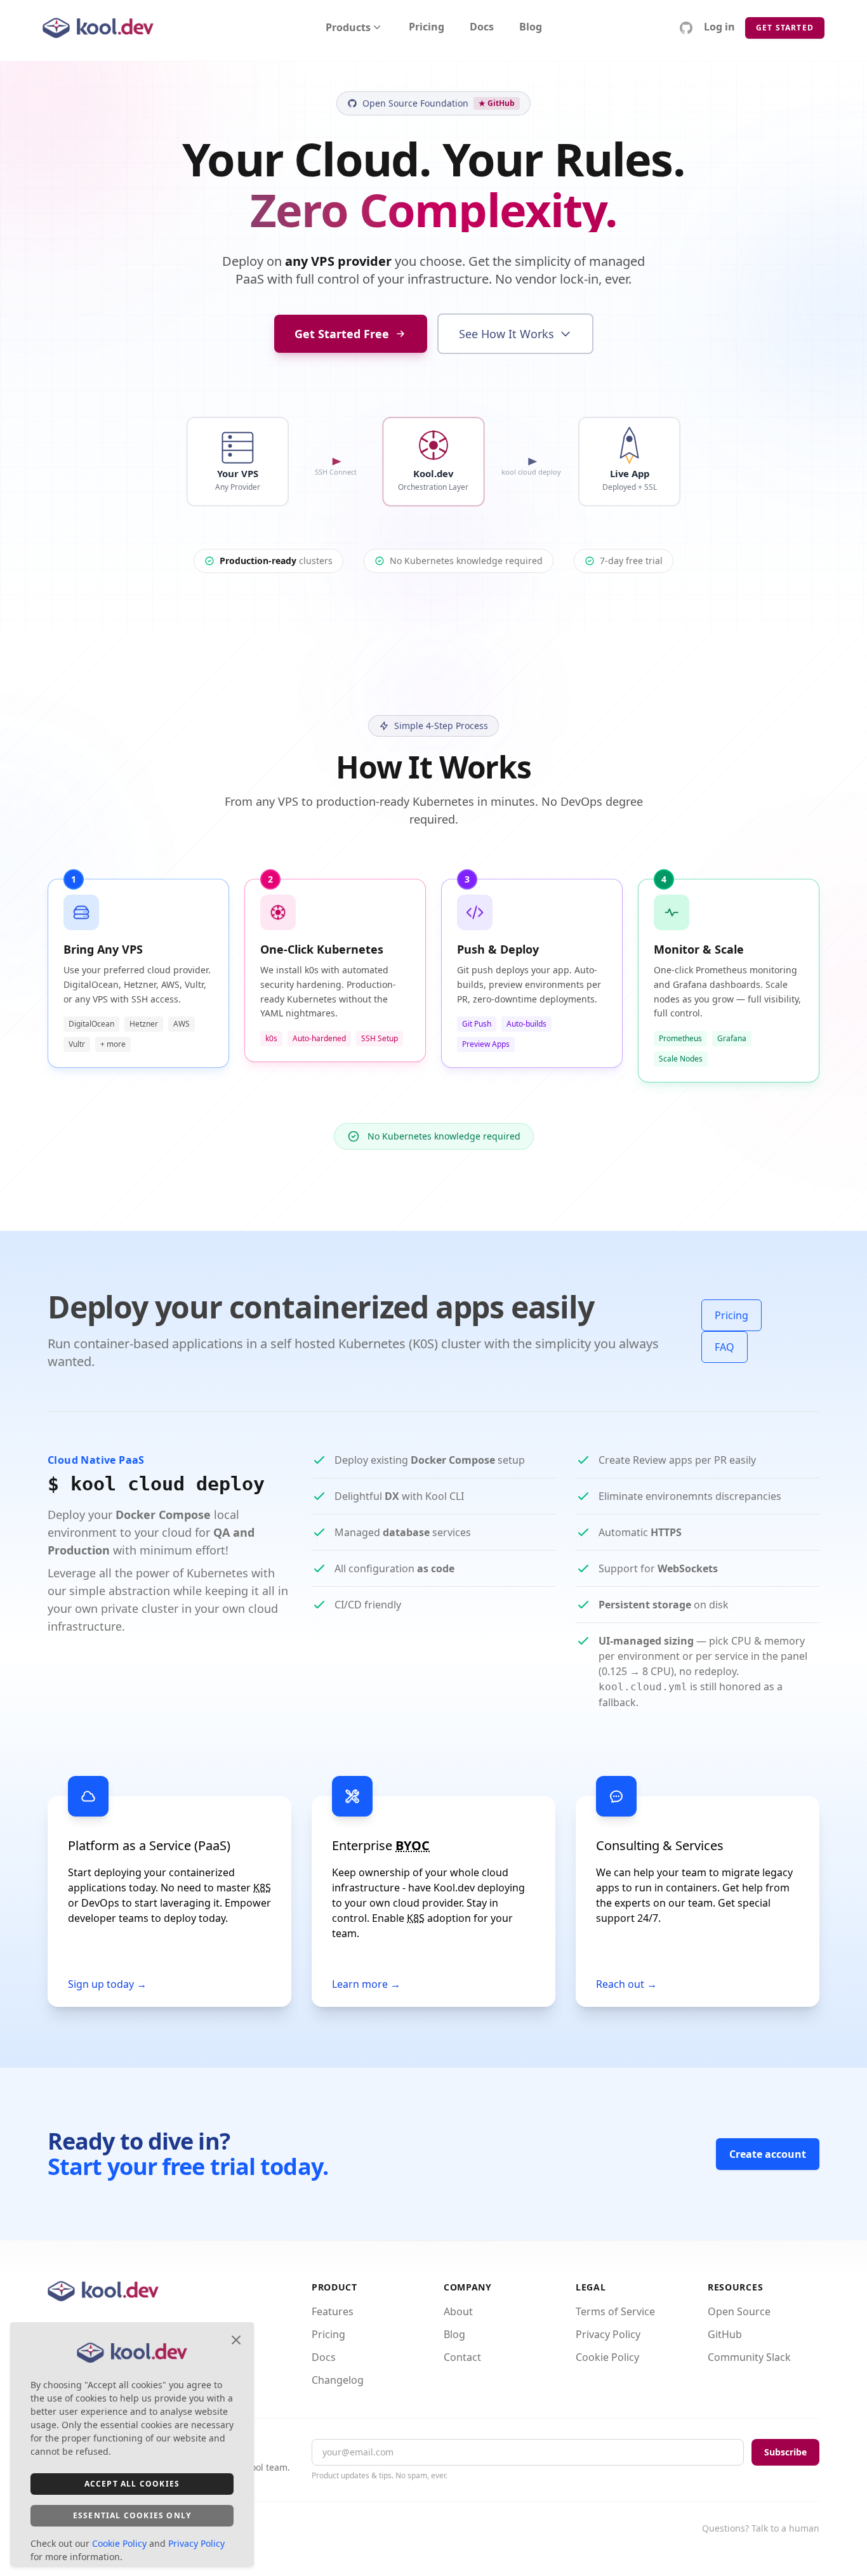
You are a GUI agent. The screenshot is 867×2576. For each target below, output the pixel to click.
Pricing (427, 28)
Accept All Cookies (132, 2484)
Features (333, 2311)
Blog (531, 28)
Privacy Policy (608, 2334)
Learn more (366, 1984)
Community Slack (749, 2357)
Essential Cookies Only (132, 2515)
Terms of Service (615, 2311)
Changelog (338, 2380)
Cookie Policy (607, 2357)
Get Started (785, 28)
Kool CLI (445, 1496)
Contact (462, 2357)
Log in (719, 28)
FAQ (725, 1347)
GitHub (725, 2334)
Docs (482, 28)
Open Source (739, 2311)
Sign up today (107, 1984)
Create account (768, 2154)
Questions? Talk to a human (761, 2528)
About (458, 2311)
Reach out (626, 1984)
